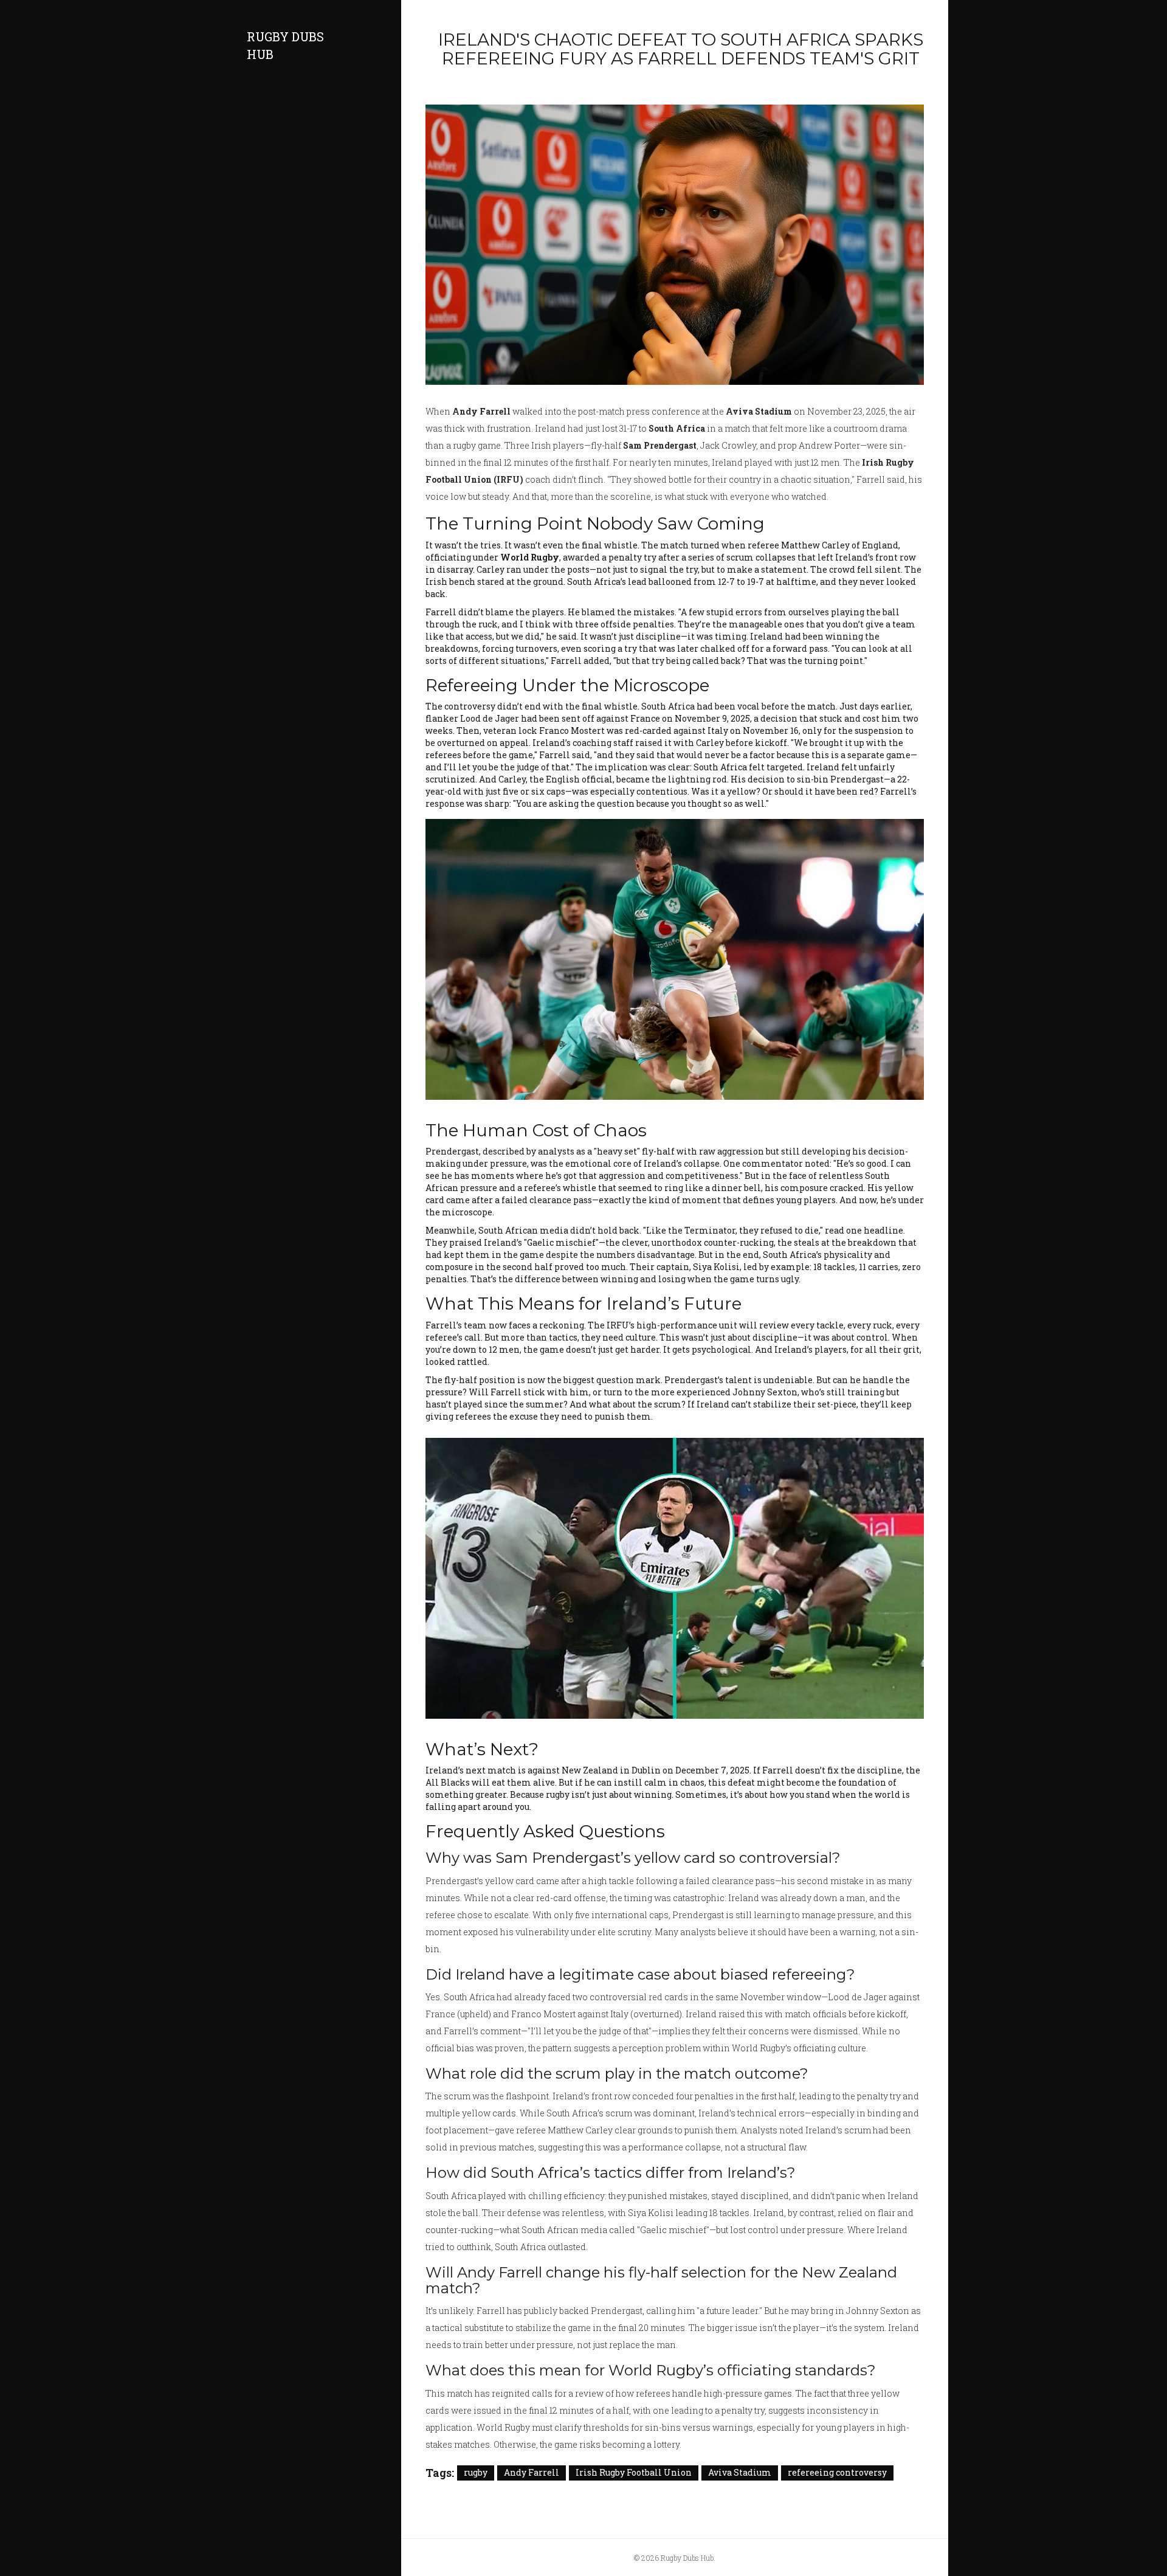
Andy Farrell (532, 2472)
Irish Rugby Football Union (634, 2472)
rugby (476, 2472)
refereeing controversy (837, 2472)
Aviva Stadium (740, 2472)
